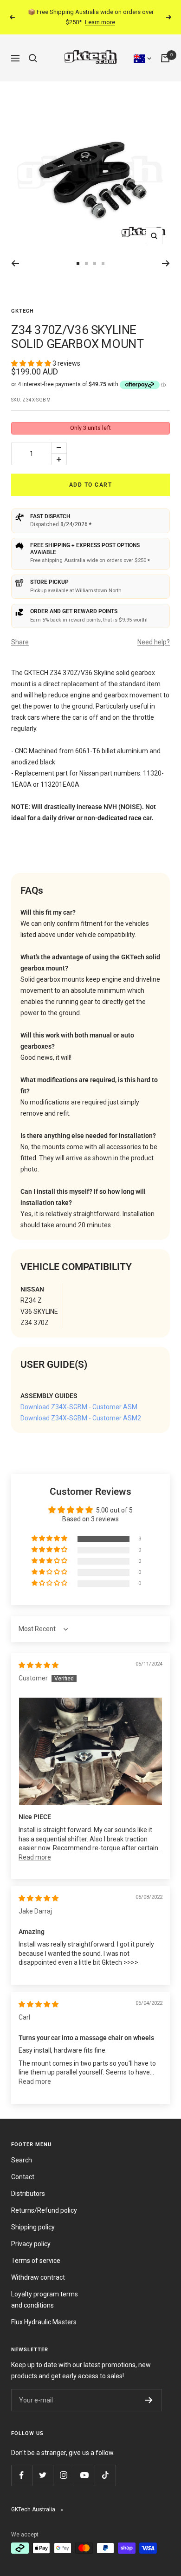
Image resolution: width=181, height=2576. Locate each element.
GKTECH (23, 311)
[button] (32, 363)
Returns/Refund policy (44, 2210)
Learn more (100, 22)
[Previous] (15, 263)
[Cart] (165, 58)
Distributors (28, 2194)
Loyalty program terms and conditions (45, 2300)
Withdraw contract (38, 2277)
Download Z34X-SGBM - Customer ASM (79, 1407)
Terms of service (36, 2261)
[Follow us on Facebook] (22, 2475)
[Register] (149, 2400)
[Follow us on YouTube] (84, 2475)
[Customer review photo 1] (90, 1751)
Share (20, 642)
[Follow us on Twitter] (42, 2475)
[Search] (33, 58)
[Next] (166, 263)
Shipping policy (33, 2227)
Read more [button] (35, 1857)
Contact (23, 2177)
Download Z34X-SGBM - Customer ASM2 (81, 1418)
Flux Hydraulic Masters (44, 2322)
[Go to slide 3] (86, 263)
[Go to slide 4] (95, 263)
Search (22, 2160)
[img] (39, 1665)
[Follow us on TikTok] (105, 2475)
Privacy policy (31, 2244)
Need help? (154, 642)
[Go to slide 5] (103, 263)
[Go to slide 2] (78, 263)
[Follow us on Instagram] (63, 2475)
